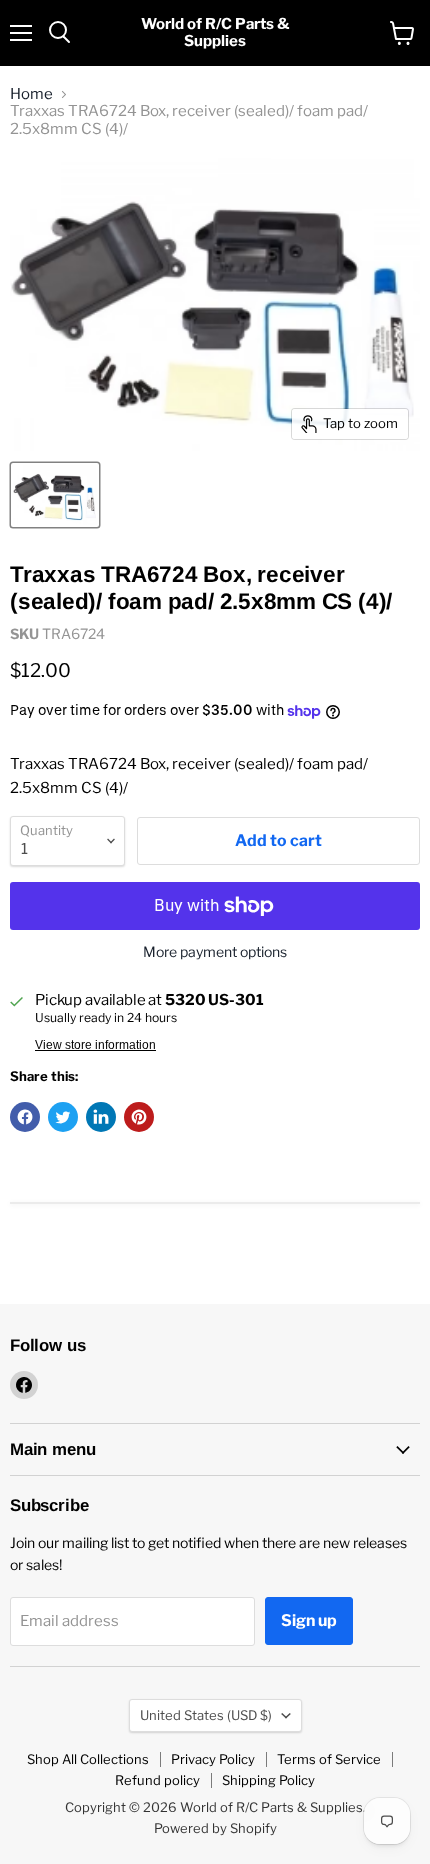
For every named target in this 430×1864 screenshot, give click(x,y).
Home (31, 94)
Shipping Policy (268, 1780)
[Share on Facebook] (25, 1117)
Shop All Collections (88, 1759)
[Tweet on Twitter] (63, 1117)
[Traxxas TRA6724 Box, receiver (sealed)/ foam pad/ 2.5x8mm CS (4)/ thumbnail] (55, 495)
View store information (95, 1045)
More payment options (215, 952)
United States (206, 1715)
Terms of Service (329, 1759)
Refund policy (157, 1780)
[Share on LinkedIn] (101, 1117)
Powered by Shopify (215, 1828)
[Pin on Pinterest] (139, 1117)
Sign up (309, 1620)
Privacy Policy (213, 1759)
